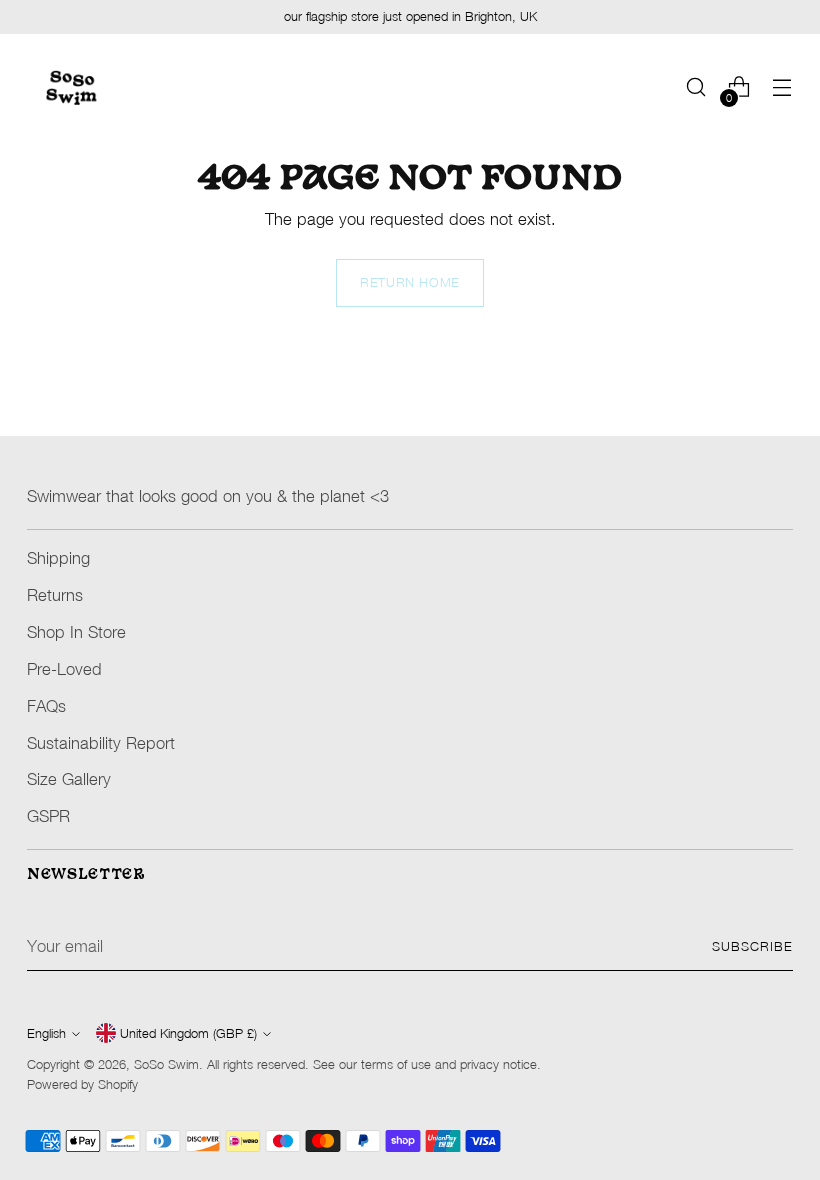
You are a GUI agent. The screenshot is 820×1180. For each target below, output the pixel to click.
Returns (55, 594)
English (46, 1033)
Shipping (58, 557)
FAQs (46, 705)
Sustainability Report (101, 742)
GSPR (48, 815)
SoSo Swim (166, 1064)
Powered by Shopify (82, 1084)
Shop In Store (76, 631)
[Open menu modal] (782, 87)
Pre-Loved (64, 668)
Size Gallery (69, 778)
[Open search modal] (696, 87)
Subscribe (752, 946)
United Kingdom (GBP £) (188, 1033)
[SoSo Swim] (72, 87)
